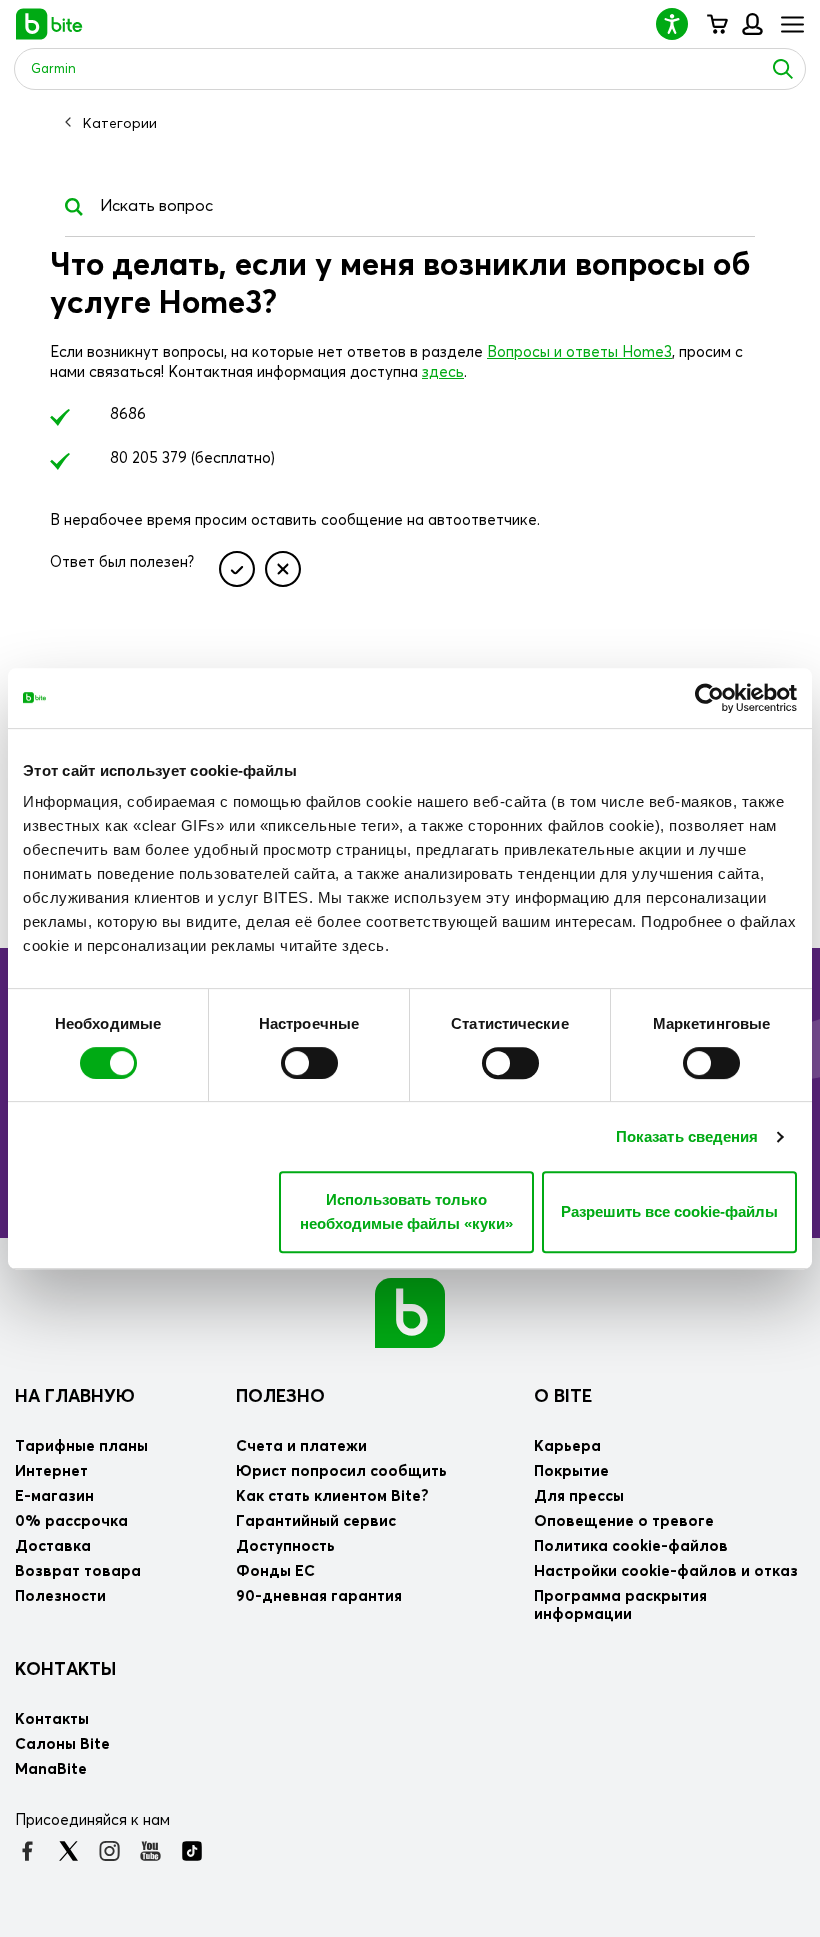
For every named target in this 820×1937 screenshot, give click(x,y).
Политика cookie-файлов (631, 1546)
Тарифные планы (81, 1446)
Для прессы (579, 1496)
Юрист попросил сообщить (341, 1471)
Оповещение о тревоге (624, 1521)
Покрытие (571, 1471)
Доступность (285, 1546)
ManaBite (751, 24)
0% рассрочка (71, 1521)
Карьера (567, 1446)
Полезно (280, 1397)
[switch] (309, 1063)
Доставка (53, 1546)
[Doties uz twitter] (68, 1851)
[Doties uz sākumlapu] (410, 1312)
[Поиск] (783, 69)
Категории (120, 124)
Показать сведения (687, 1136)
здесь (443, 372)
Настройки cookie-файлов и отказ (666, 1571)
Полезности (60, 1596)
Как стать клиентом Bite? (332, 1496)
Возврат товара (78, 1571)
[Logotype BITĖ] (49, 24)
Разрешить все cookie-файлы (669, 1211)
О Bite (563, 1397)
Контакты (65, 1670)
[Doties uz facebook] (27, 1851)
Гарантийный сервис (316, 1521)
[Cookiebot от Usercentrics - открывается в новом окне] (709, 698)
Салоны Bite (62, 1744)
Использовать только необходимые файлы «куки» (406, 1211)
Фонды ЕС (275, 1571)
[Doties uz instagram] (109, 1851)
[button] (680, 23)
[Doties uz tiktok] (191, 1851)
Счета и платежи (301, 1446)
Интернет (51, 1471)
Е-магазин (54, 1496)
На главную (75, 1397)
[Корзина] (716, 24)
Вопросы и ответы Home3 (579, 352)
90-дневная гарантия (319, 1596)
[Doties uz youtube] (150, 1851)
